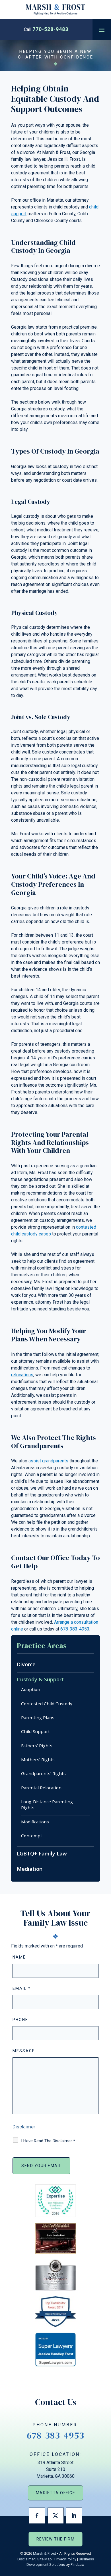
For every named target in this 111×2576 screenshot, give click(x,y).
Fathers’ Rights (37, 1746)
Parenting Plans (38, 1717)
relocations (22, 1375)
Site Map (45, 2559)
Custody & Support (40, 1679)
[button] (102, 30)
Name (19, 1957)
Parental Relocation (41, 1788)
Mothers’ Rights (38, 1759)
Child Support (35, 1731)
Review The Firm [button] (56, 2539)
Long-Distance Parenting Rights (47, 1804)
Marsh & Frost (45, 2553)
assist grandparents (48, 1461)
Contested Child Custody (47, 1704)
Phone (20, 2020)
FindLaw (78, 2564)
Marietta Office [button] (56, 2493)
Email (22, 1988)
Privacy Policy (65, 2559)
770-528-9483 (50, 29)
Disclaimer (24, 2127)
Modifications (35, 1822)
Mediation (30, 1869)
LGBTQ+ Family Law (42, 1853)
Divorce (26, 1664)
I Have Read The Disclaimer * (48, 2141)
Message (24, 2051)
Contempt (32, 1836)
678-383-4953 (75, 1629)
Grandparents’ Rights (43, 1773)
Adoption (31, 1689)
